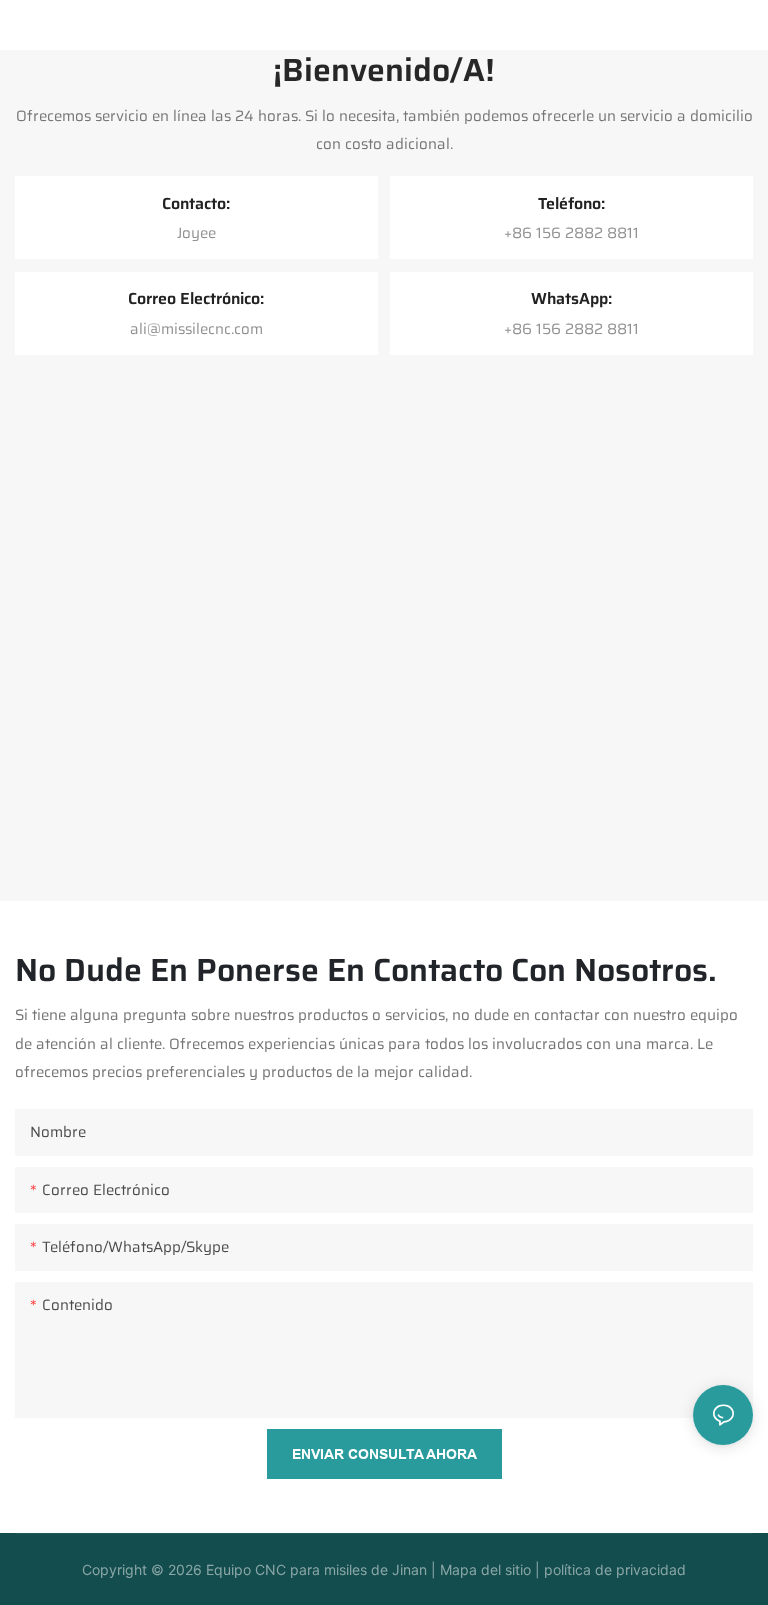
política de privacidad (613, 1569)
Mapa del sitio (483, 1569)
